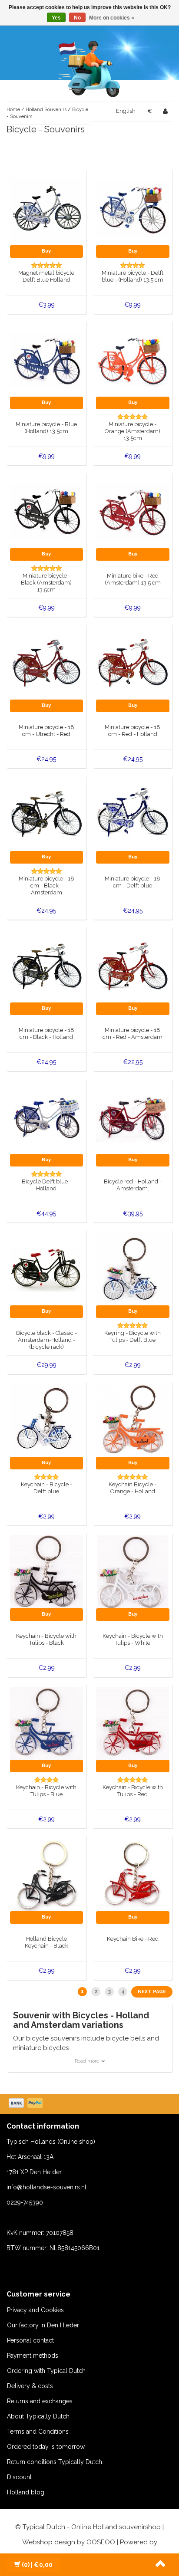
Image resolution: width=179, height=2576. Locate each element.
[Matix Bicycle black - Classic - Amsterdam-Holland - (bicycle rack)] (47, 1268)
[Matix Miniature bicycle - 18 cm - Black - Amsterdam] (47, 814)
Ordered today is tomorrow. (46, 2447)
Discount (19, 2477)
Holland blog (26, 2492)
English (126, 111)
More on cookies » (112, 18)
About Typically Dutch (38, 2416)
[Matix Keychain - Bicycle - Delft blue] (47, 1420)
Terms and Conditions (38, 2431)
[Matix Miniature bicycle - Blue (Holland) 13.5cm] (47, 360)
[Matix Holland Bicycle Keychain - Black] (47, 1874)
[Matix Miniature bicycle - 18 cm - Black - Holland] (47, 966)
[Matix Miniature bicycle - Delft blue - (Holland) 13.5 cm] (133, 208)
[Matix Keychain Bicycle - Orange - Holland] (133, 1420)
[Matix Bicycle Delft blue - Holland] (47, 1117)
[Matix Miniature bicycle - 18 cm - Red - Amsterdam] (133, 966)
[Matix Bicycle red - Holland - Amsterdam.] (133, 1117)
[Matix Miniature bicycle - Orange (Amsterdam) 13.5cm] (133, 360)
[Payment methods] (27, 2104)
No (77, 18)
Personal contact (30, 2340)
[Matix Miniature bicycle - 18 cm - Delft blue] (133, 814)
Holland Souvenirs (46, 110)
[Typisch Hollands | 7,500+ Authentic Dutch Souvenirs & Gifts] (89, 67)
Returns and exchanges (40, 2401)
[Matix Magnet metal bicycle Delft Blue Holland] (47, 208)
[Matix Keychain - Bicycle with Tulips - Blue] (47, 1723)
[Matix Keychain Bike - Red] (133, 1874)
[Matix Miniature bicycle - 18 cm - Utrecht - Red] (47, 663)
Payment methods (33, 2356)
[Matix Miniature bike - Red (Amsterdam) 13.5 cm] (133, 511)
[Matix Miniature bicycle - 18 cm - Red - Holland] (133, 663)
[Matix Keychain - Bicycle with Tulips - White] (133, 1571)
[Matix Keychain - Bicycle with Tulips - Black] (47, 1571)
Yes (56, 18)
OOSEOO (101, 2542)
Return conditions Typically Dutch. (55, 2462)
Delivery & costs (30, 2386)
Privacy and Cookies (35, 2310)
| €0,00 (37, 2565)
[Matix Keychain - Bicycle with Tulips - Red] (133, 1723)
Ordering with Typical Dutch (46, 2371)
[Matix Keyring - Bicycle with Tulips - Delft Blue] (133, 1268)
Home (13, 110)
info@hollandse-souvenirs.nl (46, 2187)
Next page (152, 1992)
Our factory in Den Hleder (43, 2325)
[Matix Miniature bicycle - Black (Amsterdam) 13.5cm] (47, 511)
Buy (46, 251)
